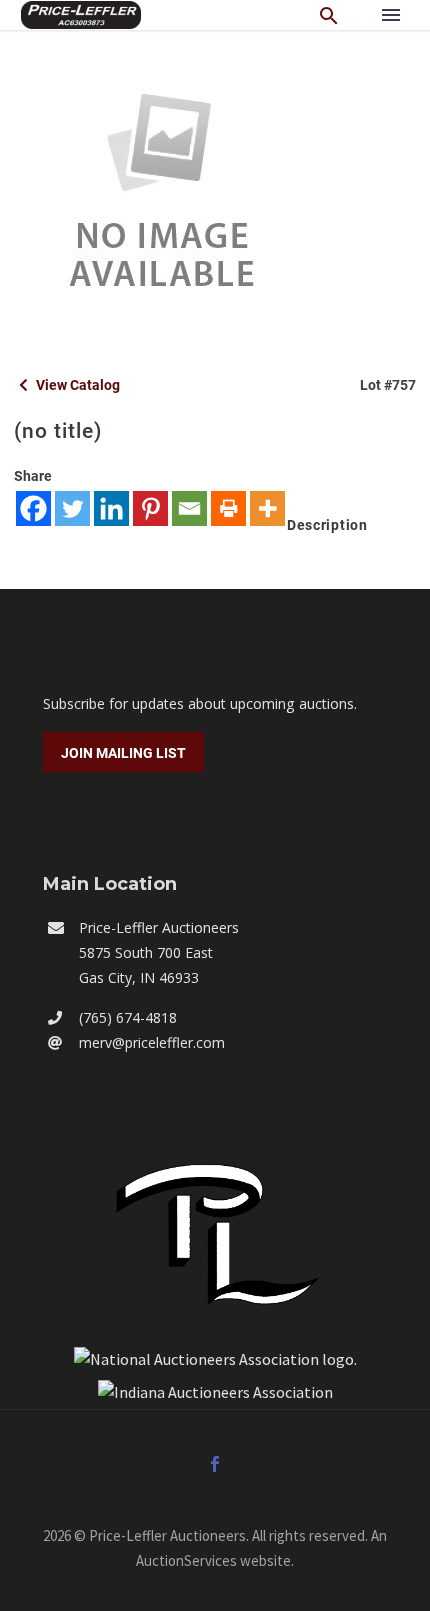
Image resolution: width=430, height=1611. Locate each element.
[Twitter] (72, 508)
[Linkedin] (111, 508)
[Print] (228, 508)
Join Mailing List (123, 753)
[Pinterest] (150, 508)
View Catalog (76, 385)
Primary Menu (391, 15)
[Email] (189, 508)
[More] (267, 508)
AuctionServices (186, 1560)
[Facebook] (33, 508)
